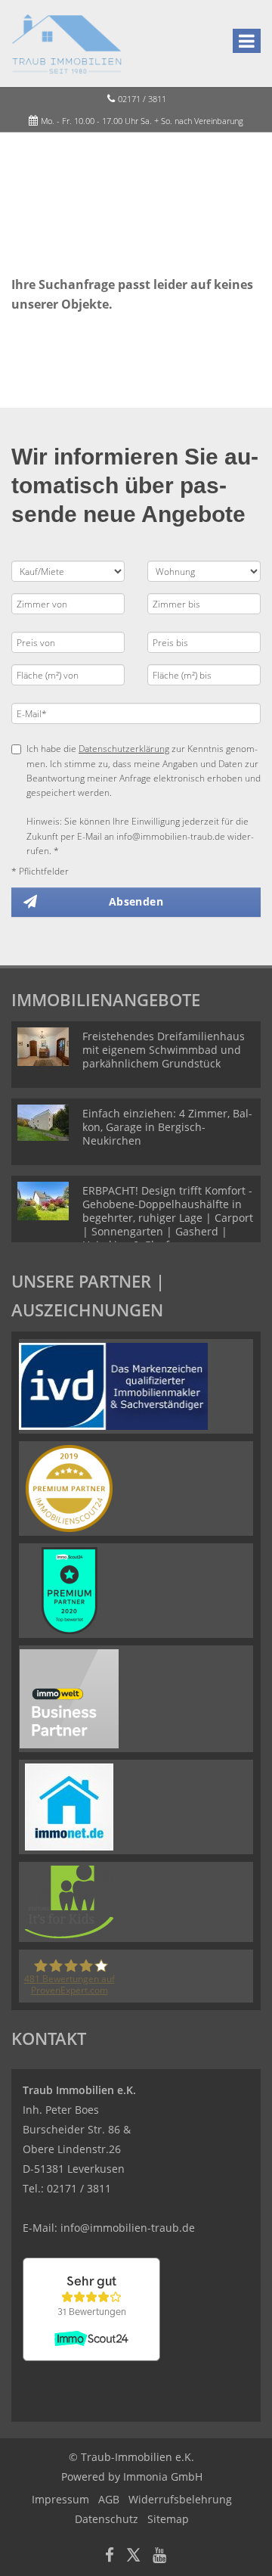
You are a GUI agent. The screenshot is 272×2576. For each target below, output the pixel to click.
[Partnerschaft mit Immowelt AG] (69, 1697)
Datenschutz (107, 2519)
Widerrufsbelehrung (180, 2499)
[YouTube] (159, 2557)
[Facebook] (110, 2557)
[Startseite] (67, 43)
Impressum (60, 2499)
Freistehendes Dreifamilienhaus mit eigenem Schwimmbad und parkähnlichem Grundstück (164, 1050)
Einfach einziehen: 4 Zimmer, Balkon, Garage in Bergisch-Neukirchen (167, 1127)
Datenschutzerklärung (124, 749)
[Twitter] (133, 2557)
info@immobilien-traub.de (128, 2228)
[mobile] (247, 41)
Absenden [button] (136, 901)
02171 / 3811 (142, 99)
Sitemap (168, 2519)
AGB (109, 2499)
